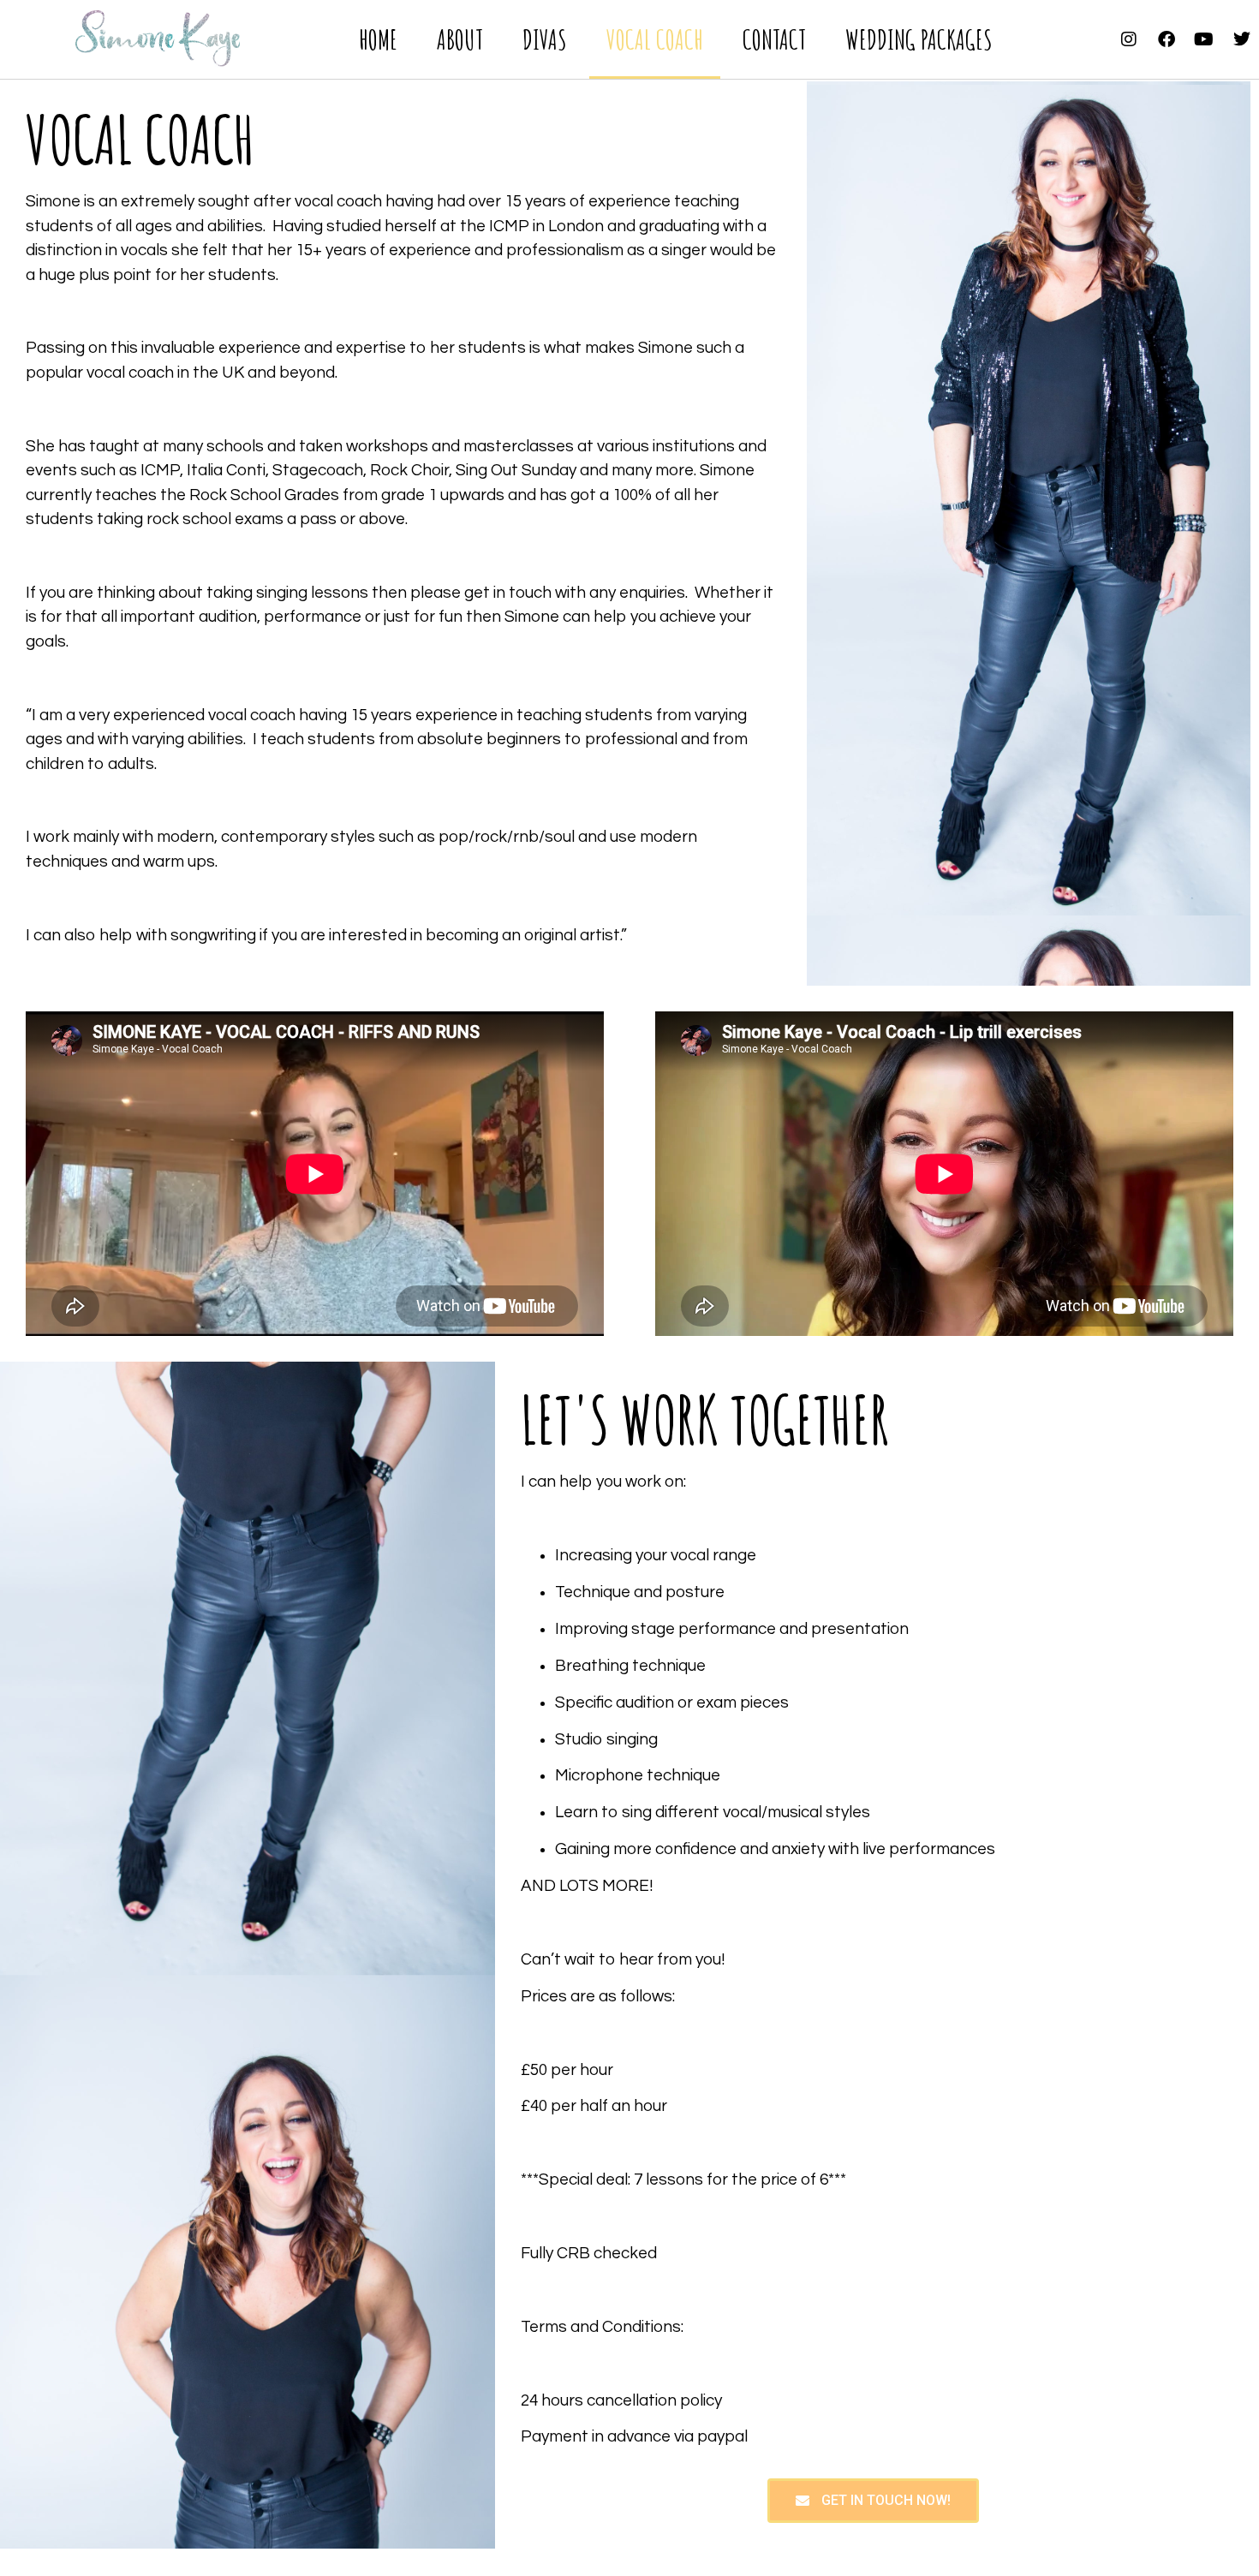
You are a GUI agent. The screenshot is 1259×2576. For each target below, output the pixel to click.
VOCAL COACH (655, 39)
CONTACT (774, 39)
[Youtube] (1204, 39)
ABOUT (460, 39)
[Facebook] (1167, 39)
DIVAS (545, 39)
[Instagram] (1129, 39)
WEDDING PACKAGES (919, 39)
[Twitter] (1242, 39)
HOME (378, 39)
